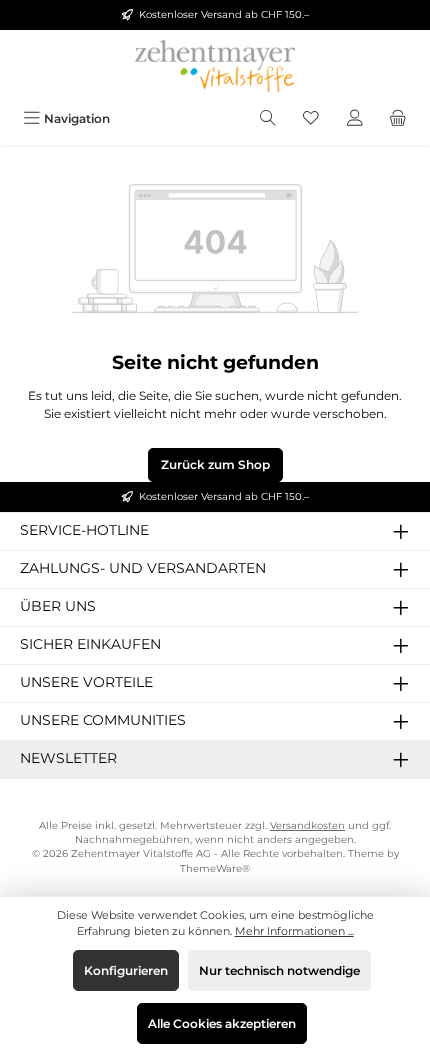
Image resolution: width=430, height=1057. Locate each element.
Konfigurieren (126, 970)
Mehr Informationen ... (294, 931)
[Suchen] (268, 118)
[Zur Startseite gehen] (215, 66)
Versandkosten (307, 825)
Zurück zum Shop (215, 464)
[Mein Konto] (355, 118)
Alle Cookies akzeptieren (222, 1023)
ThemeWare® (215, 868)
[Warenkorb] (398, 118)
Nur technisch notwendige (279, 970)
